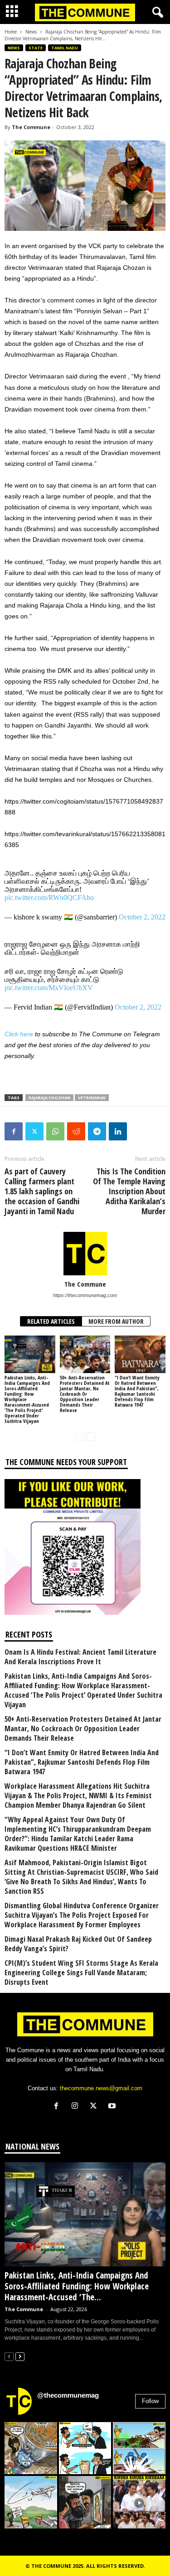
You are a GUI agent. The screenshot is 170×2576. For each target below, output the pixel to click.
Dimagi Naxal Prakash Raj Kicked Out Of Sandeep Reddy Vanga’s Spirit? (78, 1944)
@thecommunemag (68, 2395)
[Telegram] (97, 1131)
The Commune (31, 127)
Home (11, 32)
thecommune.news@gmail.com (101, 2088)
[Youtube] (113, 2107)
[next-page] (91, 1436)
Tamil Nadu (65, 48)
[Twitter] (34, 1131)
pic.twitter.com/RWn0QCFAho (49, 898)
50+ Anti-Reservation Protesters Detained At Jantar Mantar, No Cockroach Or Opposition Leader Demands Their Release (85, 1394)
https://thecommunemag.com (85, 1295)
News (31, 32)
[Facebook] (14, 1131)
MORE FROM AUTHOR (116, 1321)
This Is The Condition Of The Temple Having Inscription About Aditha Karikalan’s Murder (129, 1191)
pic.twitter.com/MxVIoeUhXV (49, 988)
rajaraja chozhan (49, 1098)
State (36, 48)
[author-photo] (85, 1254)
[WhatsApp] (55, 1131)
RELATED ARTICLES (51, 1321)
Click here (19, 1034)
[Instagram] (77, 2107)
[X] (95, 2107)
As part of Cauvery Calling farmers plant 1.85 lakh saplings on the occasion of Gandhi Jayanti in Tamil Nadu (42, 1191)
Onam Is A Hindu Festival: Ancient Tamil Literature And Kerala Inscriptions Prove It (80, 1657)
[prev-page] (80, 1436)
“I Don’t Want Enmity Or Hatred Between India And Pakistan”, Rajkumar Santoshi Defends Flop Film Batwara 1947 (137, 1391)
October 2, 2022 (142, 917)
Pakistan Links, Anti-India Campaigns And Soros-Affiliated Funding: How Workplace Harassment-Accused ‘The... (77, 2286)
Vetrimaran (92, 1098)
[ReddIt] (76, 1131)
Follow (150, 2401)
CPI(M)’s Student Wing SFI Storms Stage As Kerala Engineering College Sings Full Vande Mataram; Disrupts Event (81, 1973)
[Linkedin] (118, 1131)
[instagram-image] (31, 2448)
